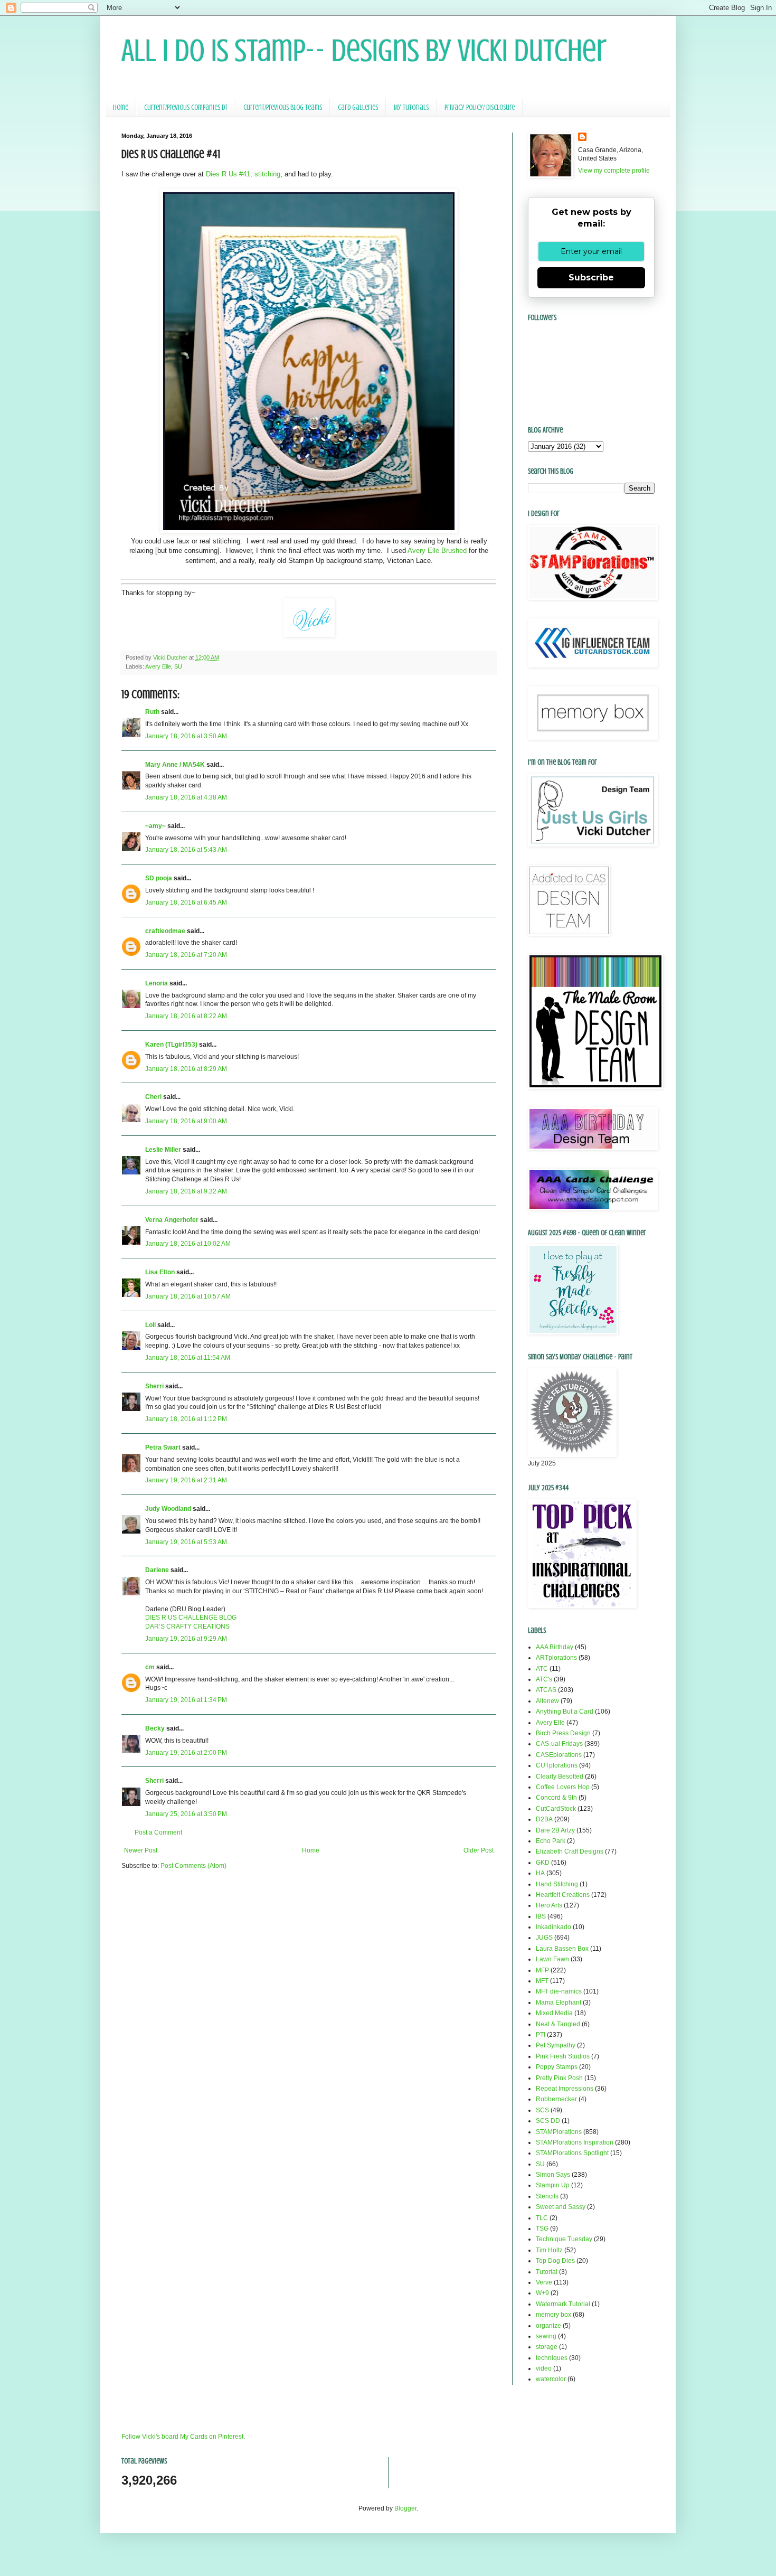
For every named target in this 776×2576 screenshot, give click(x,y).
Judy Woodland (168, 1509)
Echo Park (551, 1841)
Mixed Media (554, 2013)
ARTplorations (556, 1658)
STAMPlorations (559, 2132)
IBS (541, 1916)
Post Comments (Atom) (193, 1866)
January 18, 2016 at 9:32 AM (186, 1191)
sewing (546, 2336)
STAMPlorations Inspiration (575, 2142)
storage (547, 2347)
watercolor (551, 2379)
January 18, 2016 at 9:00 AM (186, 1121)
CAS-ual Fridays (559, 1744)
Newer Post (141, 1850)
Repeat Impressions (565, 2089)
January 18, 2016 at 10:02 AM (188, 1244)
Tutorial (547, 2272)
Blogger (405, 2508)
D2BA (544, 1819)
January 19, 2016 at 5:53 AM (186, 1542)
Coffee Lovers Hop (563, 1787)
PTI (541, 2035)
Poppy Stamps (557, 2067)
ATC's (544, 1679)
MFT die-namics (559, 1991)
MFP (542, 1970)
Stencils (547, 2196)
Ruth (152, 712)
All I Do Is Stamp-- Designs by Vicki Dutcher (364, 50)
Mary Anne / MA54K (175, 765)
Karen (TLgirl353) (171, 1045)
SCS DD (548, 2121)
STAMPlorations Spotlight (572, 2153)
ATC (542, 1669)
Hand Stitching (557, 1884)
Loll (150, 1325)
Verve (544, 2282)
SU (178, 666)
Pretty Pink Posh (559, 2078)
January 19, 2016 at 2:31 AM (186, 1480)
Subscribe (591, 278)
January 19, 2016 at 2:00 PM (186, 1753)
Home (121, 107)
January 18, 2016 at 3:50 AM (186, 736)
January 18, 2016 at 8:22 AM (186, 1016)
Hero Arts (549, 1905)
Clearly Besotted (560, 1776)
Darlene (158, 1570)
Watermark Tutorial (563, 2304)
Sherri (154, 1386)
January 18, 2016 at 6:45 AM (186, 902)
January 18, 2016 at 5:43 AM (186, 850)
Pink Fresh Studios (563, 2056)
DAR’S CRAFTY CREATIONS (187, 1627)
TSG (542, 2229)
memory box (553, 2315)
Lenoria (157, 983)
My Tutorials (411, 107)
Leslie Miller (163, 1150)
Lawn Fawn (552, 1959)
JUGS (544, 1938)
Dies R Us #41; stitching (243, 174)
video (544, 2368)
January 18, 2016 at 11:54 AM (188, 1358)
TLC (542, 2218)
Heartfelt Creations (563, 1895)
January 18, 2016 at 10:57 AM (188, 1296)
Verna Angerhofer (172, 1220)
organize (548, 2326)
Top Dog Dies (555, 2261)
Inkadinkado (553, 1927)
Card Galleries (358, 107)
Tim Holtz (549, 2250)
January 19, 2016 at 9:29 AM (186, 1639)
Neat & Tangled (558, 2024)
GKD (543, 1863)
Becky (155, 1728)
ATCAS (546, 1690)
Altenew (547, 1701)
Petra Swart (163, 1447)
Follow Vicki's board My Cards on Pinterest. (183, 2437)
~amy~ (155, 826)
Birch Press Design (563, 1733)
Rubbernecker (556, 2099)
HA (540, 1873)
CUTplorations (557, 1765)
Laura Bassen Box (562, 1949)
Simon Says (553, 2175)
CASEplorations (559, 1755)
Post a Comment (158, 1832)
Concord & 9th (556, 1798)
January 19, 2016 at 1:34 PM (186, 1700)
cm (150, 1667)
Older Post (479, 1850)
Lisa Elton (160, 1272)
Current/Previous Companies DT (186, 107)
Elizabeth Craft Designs (570, 1851)
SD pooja (159, 878)
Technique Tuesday (564, 2239)
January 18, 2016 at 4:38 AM (186, 797)
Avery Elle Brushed (437, 551)
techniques (552, 2358)
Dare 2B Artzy (555, 1830)
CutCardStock (556, 1809)
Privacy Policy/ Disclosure (480, 107)
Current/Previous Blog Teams (283, 107)
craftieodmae (165, 931)
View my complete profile (614, 171)
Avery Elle (158, 666)
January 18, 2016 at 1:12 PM (186, 1419)
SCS (542, 2110)
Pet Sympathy (556, 2045)
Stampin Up (553, 2185)
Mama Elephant (559, 2002)
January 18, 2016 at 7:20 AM (186, 955)
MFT (542, 1981)
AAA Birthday (555, 1647)
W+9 (542, 2293)
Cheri (153, 1097)
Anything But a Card (565, 1712)
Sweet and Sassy (561, 2207)
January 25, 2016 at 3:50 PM (186, 1814)
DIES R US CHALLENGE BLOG (191, 1618)
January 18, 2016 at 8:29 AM (186, 1069)
